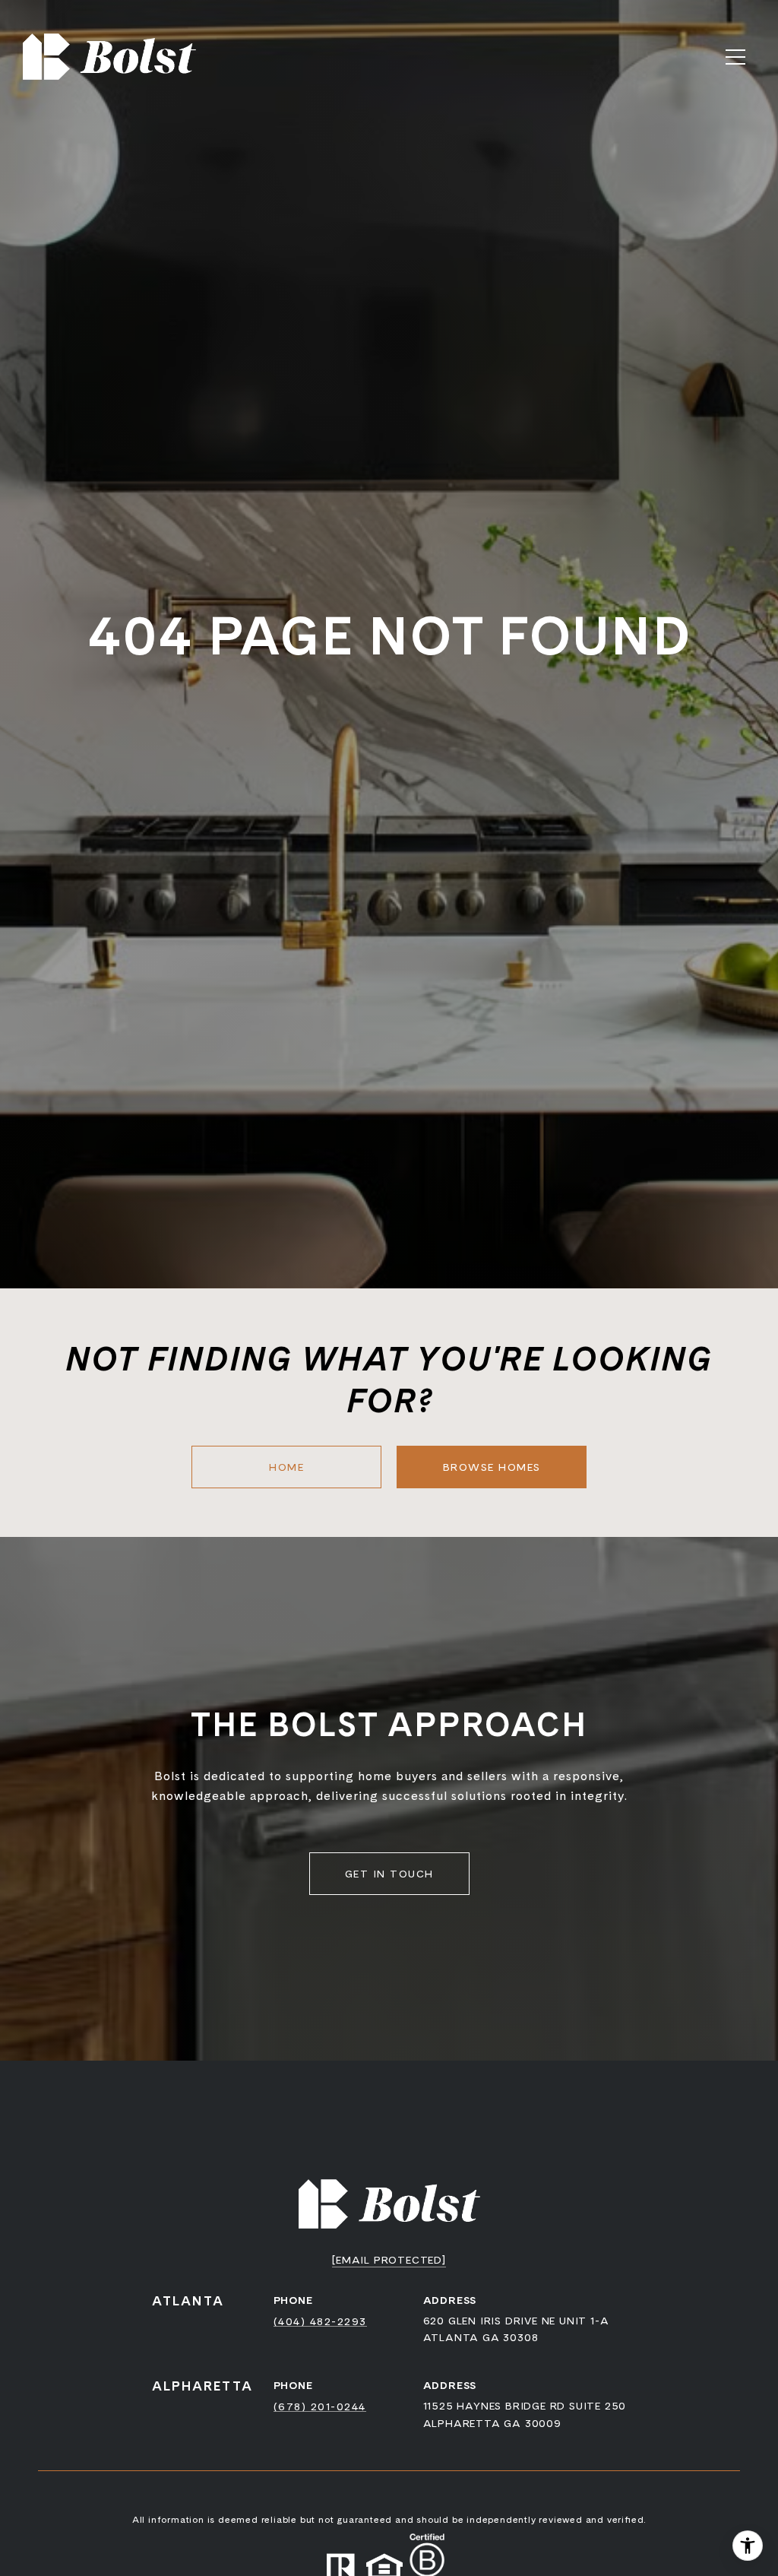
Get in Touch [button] (389, 1874)
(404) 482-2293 (320, 2321)
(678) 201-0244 (320, 2406)
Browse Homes (492, 1467)
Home (286, 1467)
